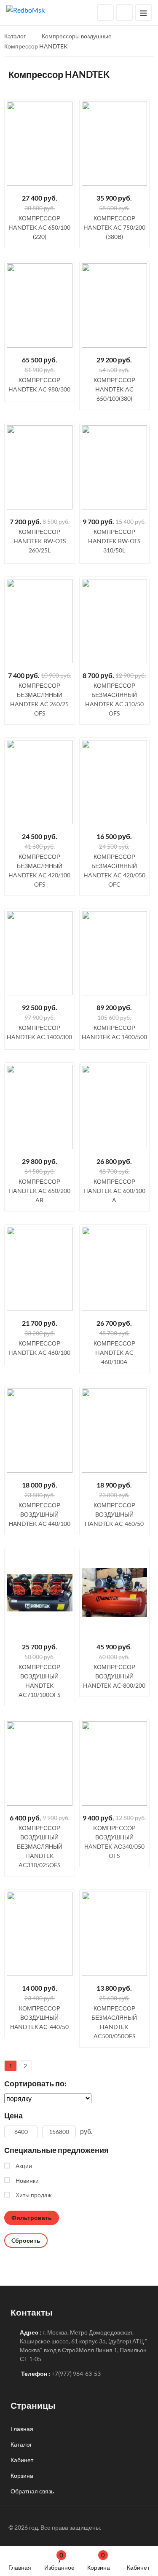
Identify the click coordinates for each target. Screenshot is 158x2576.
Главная (20, 2567)
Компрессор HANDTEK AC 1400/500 (114, 1032)
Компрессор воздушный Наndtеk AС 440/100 (40, 1514)
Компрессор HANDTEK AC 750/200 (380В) (114, 227)
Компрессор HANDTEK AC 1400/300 (39, 1032)
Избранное (59, 2561)
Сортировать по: (35, 2083)
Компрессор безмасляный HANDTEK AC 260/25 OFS (39, 699)
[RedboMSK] (25, 9)
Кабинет (138, 2567)
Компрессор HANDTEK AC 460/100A (114, 1352)
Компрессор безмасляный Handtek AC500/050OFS (114, 2022)
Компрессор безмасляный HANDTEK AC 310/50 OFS (114, 699)
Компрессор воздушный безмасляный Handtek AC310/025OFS (40, 1846)
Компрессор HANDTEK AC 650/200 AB (39, 1191)
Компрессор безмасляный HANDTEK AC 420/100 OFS (39, 870)
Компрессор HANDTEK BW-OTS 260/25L (40, 541)
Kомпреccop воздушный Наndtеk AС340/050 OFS (114, 1842)
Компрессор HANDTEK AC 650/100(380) (114, 389)
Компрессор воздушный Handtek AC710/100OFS (39, 1681)
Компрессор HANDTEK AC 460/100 (39, 1348)
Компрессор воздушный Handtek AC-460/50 (114, 1514)
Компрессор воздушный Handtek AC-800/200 (114, 1676)
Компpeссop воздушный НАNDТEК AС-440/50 (39, 2017)
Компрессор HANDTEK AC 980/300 (39, 385)
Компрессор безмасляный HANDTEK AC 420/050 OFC (114, 870)
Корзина (99, 2561)
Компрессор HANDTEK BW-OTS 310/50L (114, 541)
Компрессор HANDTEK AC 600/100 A (114, 1191)
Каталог (21, 2444)
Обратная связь (32, 2491)
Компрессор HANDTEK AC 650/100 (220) (39, 227)
